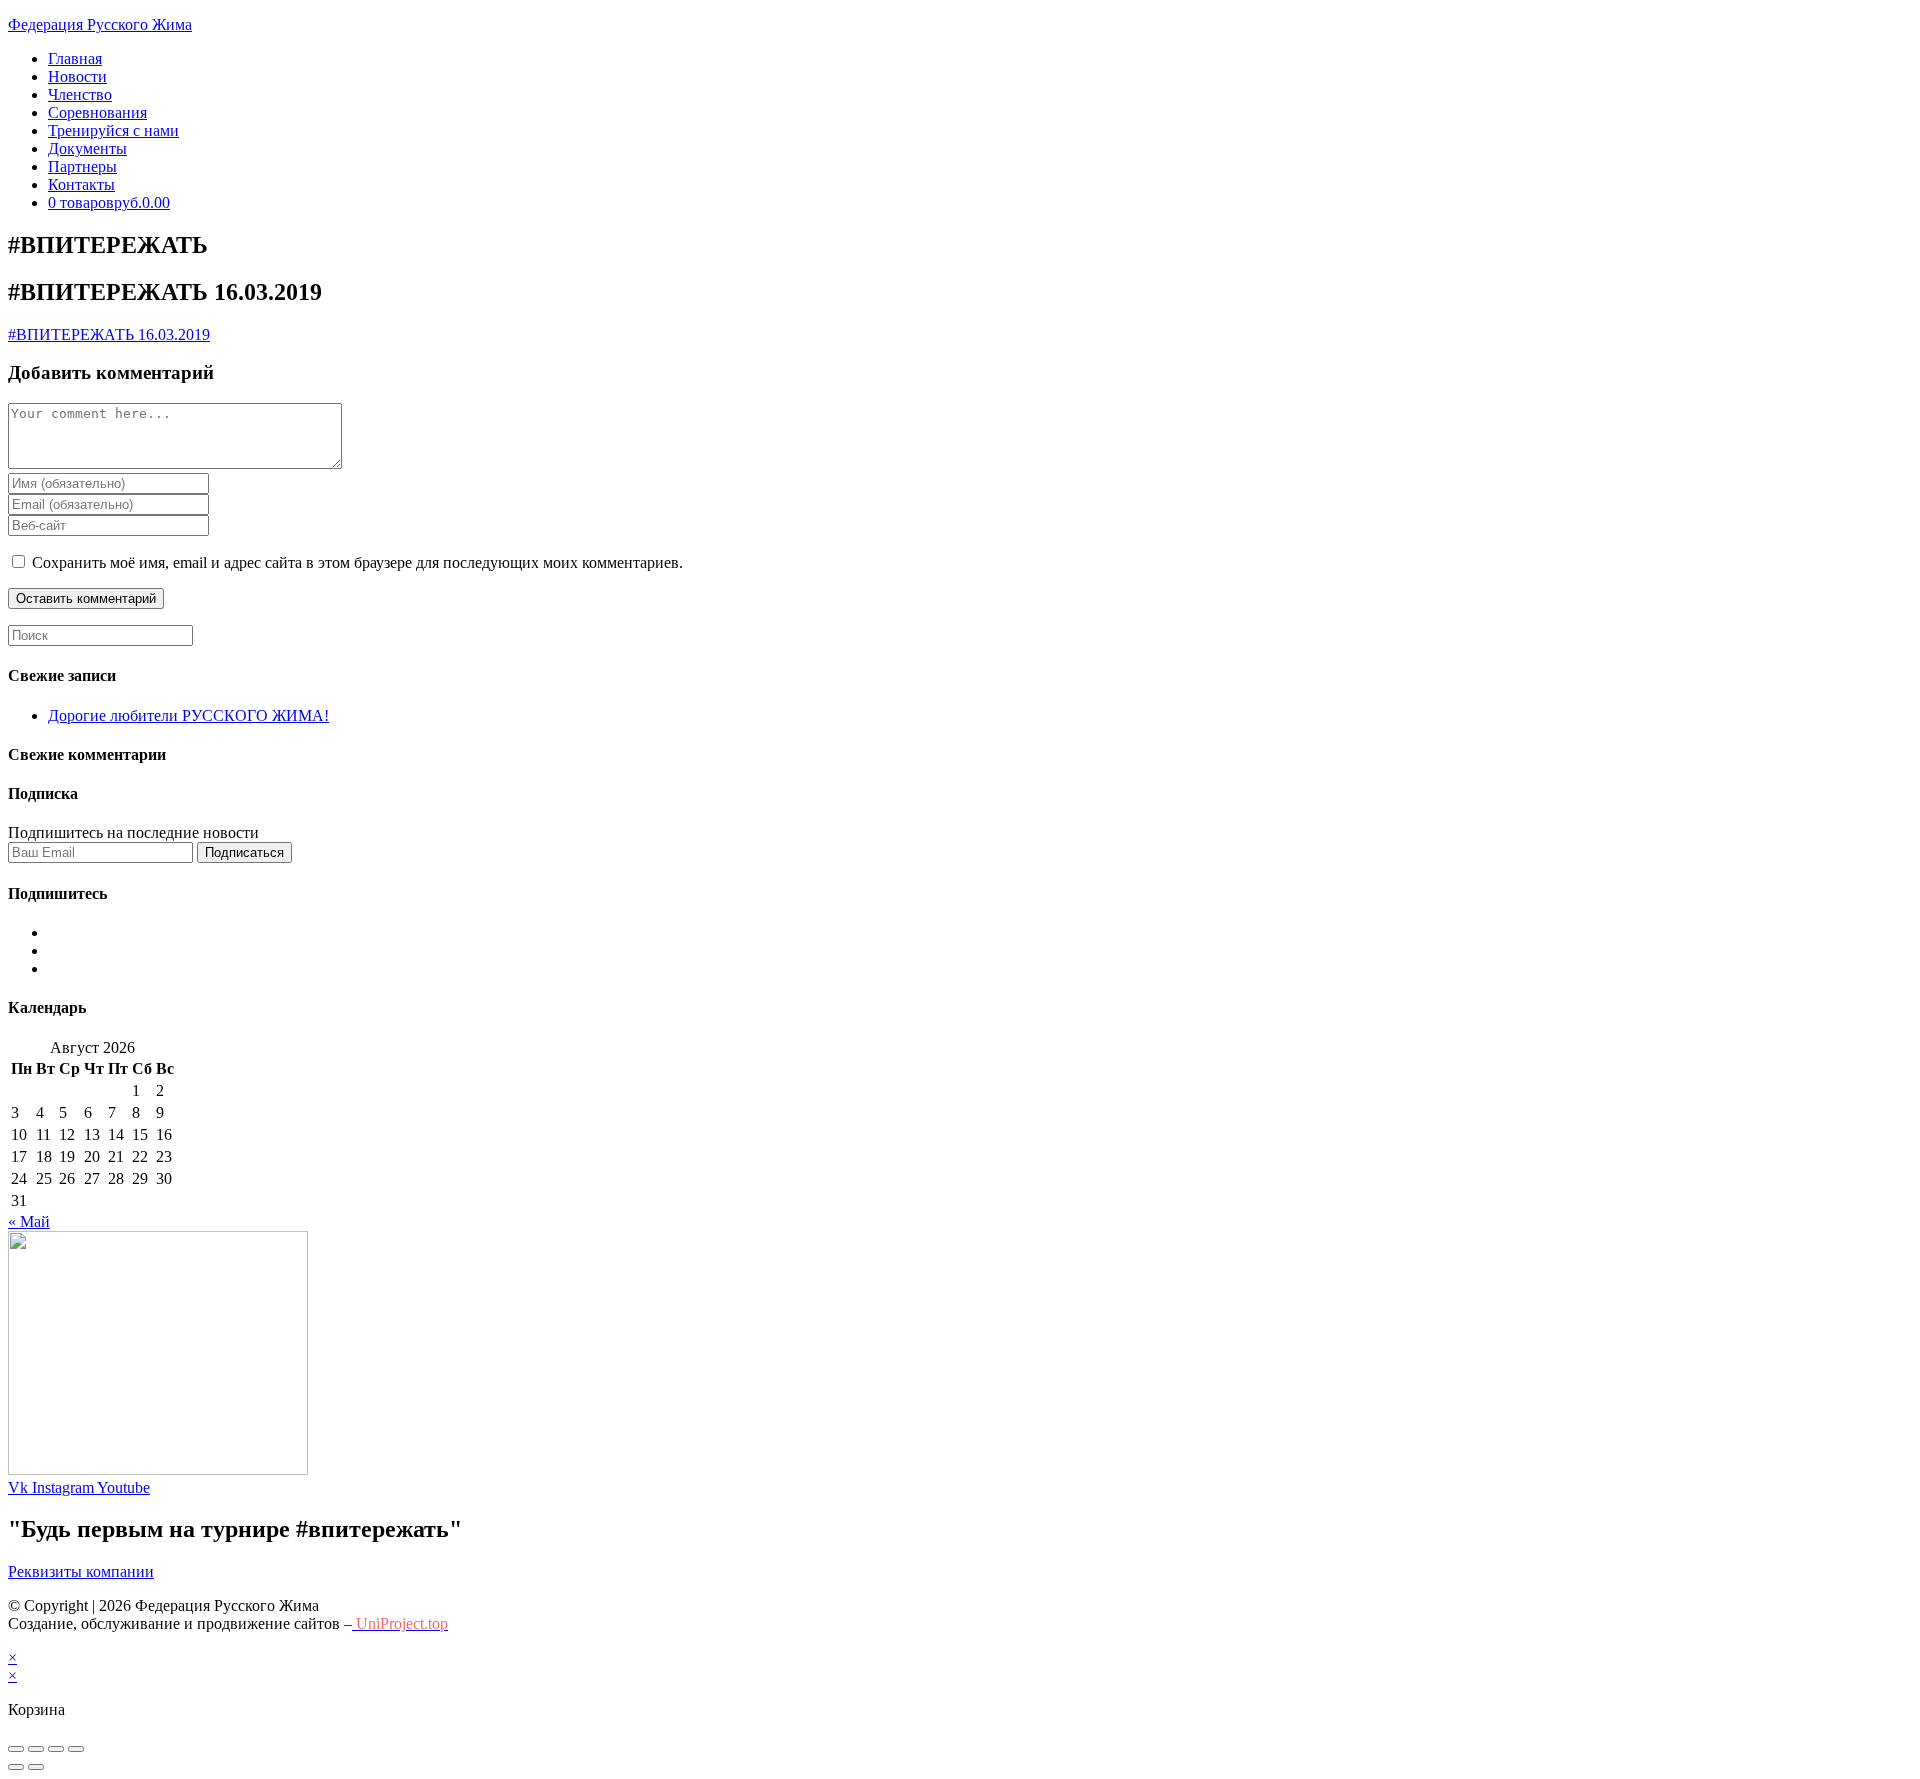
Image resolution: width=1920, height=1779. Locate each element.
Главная (75, 58)
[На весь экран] (56, 1749)
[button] (81, 1571)
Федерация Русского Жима (100, 24)
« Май (29, 1221)
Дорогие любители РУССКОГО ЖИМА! (188, 715)
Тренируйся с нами (113, 130)
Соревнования (97, 112)
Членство (80, 94)
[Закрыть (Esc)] (16, 1749)
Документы (87, 148)
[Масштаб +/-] (76, 1749)
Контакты (81, 184)
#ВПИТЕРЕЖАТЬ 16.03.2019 (109, 334)
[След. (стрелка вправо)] (36, 1767)
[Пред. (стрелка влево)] (16, 1767)
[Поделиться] (36, 1749)
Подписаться (244, 852)
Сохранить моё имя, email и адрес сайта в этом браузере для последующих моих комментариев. (357, 562)
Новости (77, 76)
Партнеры (82, 166)
